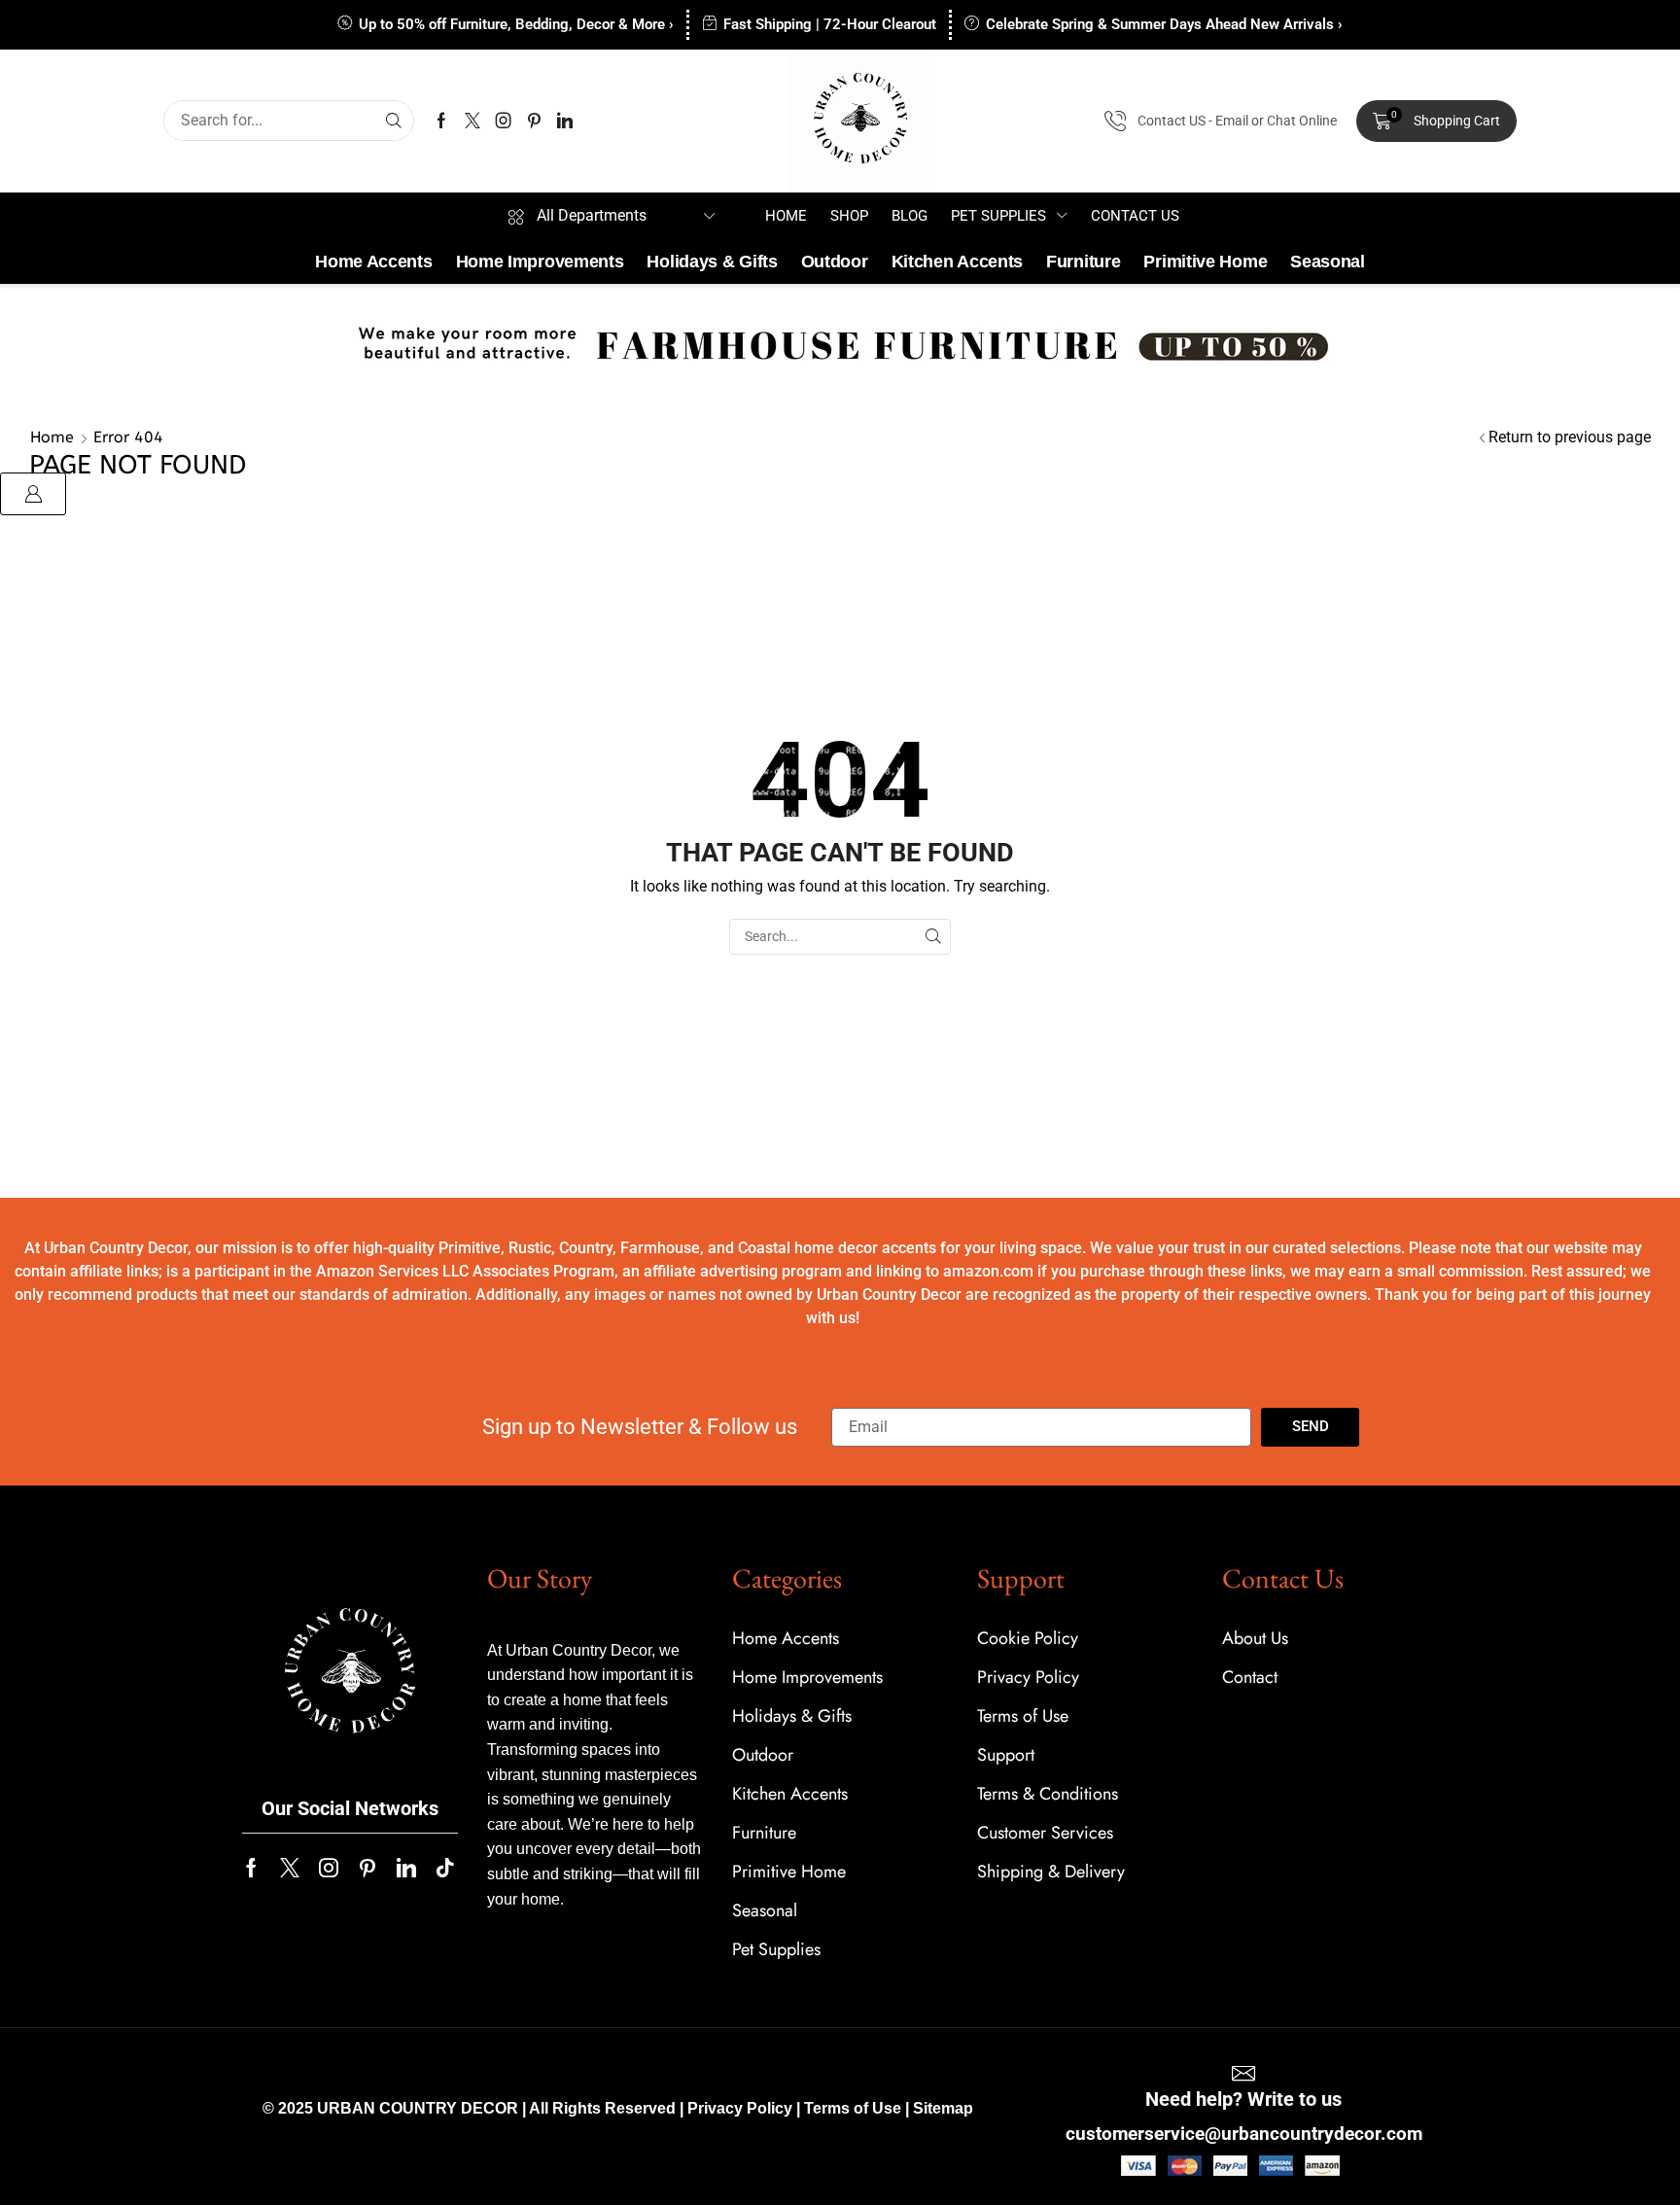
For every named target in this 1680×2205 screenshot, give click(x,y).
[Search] (394, 121)
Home (52, 437)
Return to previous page (1570, 437)
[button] (1436, 122)
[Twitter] (472, 121)
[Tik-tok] (445, 1868)
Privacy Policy (740, 2108)
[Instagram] (504, 121)
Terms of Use (853, 2108)
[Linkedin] (565, 121)
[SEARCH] (933, 937)
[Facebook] (441, 121)
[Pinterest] (534, 121)
